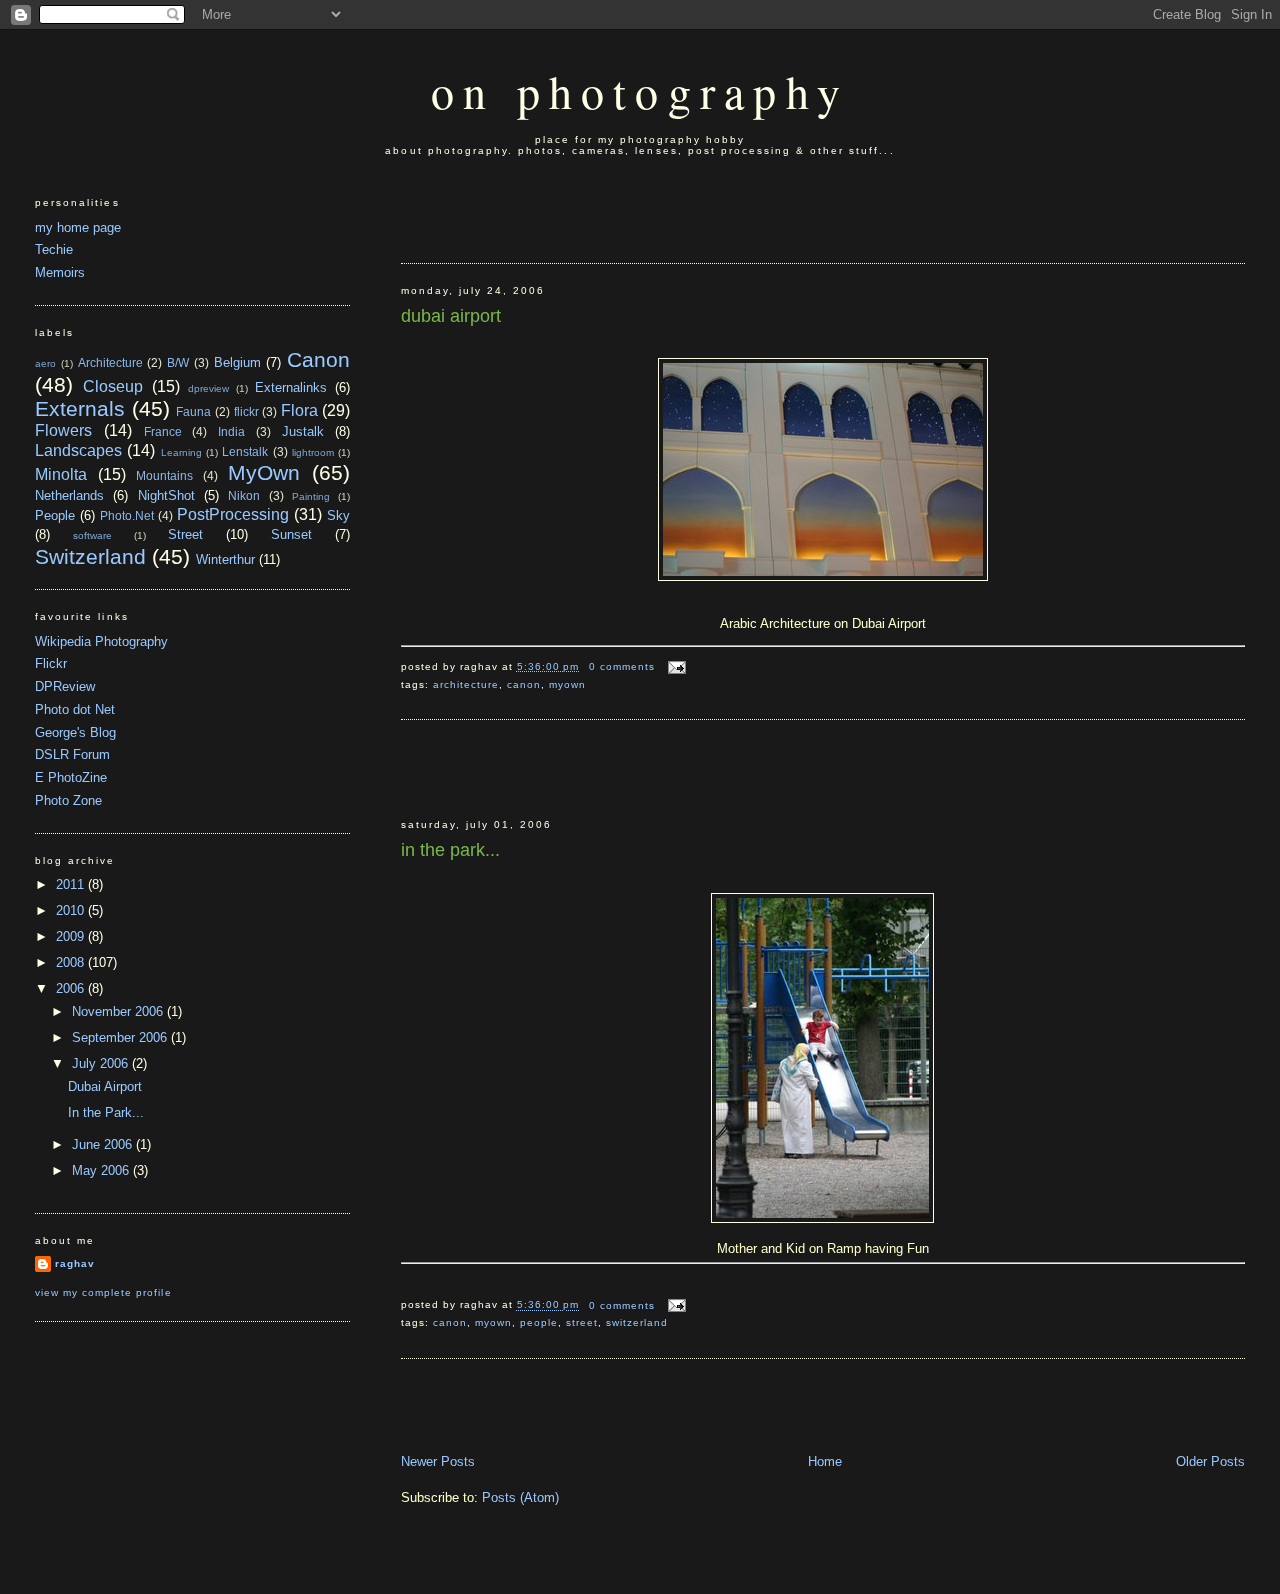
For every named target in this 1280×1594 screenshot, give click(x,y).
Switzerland (637, 1322)
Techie (54, 249)
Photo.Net (127, 515)
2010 (72, 910)
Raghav (75, 1263)
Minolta (61, 474)
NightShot (166, 495)
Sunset (291, 534)
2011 (72, 884)
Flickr (51, 663)
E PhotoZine (71, 777)
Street (582, 1322)
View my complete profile (103, 1292)
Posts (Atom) (520, 1497)
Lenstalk (245, 451)
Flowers (63, 430)
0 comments (622, 666)
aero (45, 363)
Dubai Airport (451, 316)
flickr (246, 411)
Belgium (237, 362)
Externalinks (291, 387)
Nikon (244, 495)
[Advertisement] (518, 211)
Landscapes (78, 450)
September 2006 (121, 1037)
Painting (311, 496)
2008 (72, 962)
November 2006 (119, 1011)
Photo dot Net (75, 709)
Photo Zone (68, 800)
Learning (181, 452)
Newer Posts (438, 1461)
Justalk (303, 431)
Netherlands (69, 495)
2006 (72, 988)
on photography (640, 91)
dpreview (208, 388)
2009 (72, 936)
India (231, 431)
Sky (338, 515)
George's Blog (75, 732)
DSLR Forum (72, 754)
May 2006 (102, 1170)
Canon (524, 684)
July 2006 (102, 1063)
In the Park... (450, 850)
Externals (80, 408)
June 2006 (104, 1144)
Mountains (164, 475)
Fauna (193, 411)
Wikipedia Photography (101, 641)
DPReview (65, 686)
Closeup (113, 386)
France (163, 431)
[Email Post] (674, 666)
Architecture (466, 684)
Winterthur (225, 559)
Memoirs (60, 272)
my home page (78, 227)
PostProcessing (233, 514)
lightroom (313, 452)
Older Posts (1210, 1461)
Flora (299, 410)
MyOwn (567, 684)
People (539, 1322)
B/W (178, 362)
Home (825, 1461)
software (92, 535)
